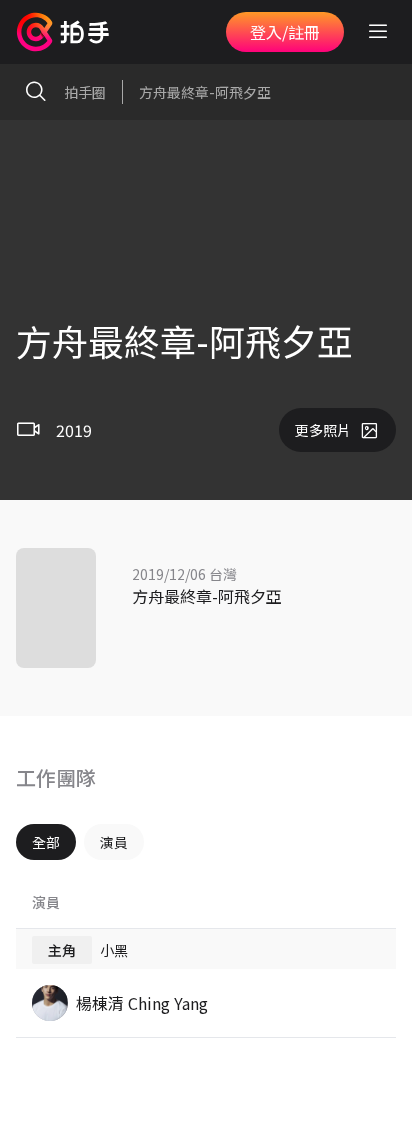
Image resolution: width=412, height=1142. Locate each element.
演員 (114, 842)
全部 (46, 842)
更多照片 (323, 430)
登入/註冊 (285, 32)
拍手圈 (85, 92)
